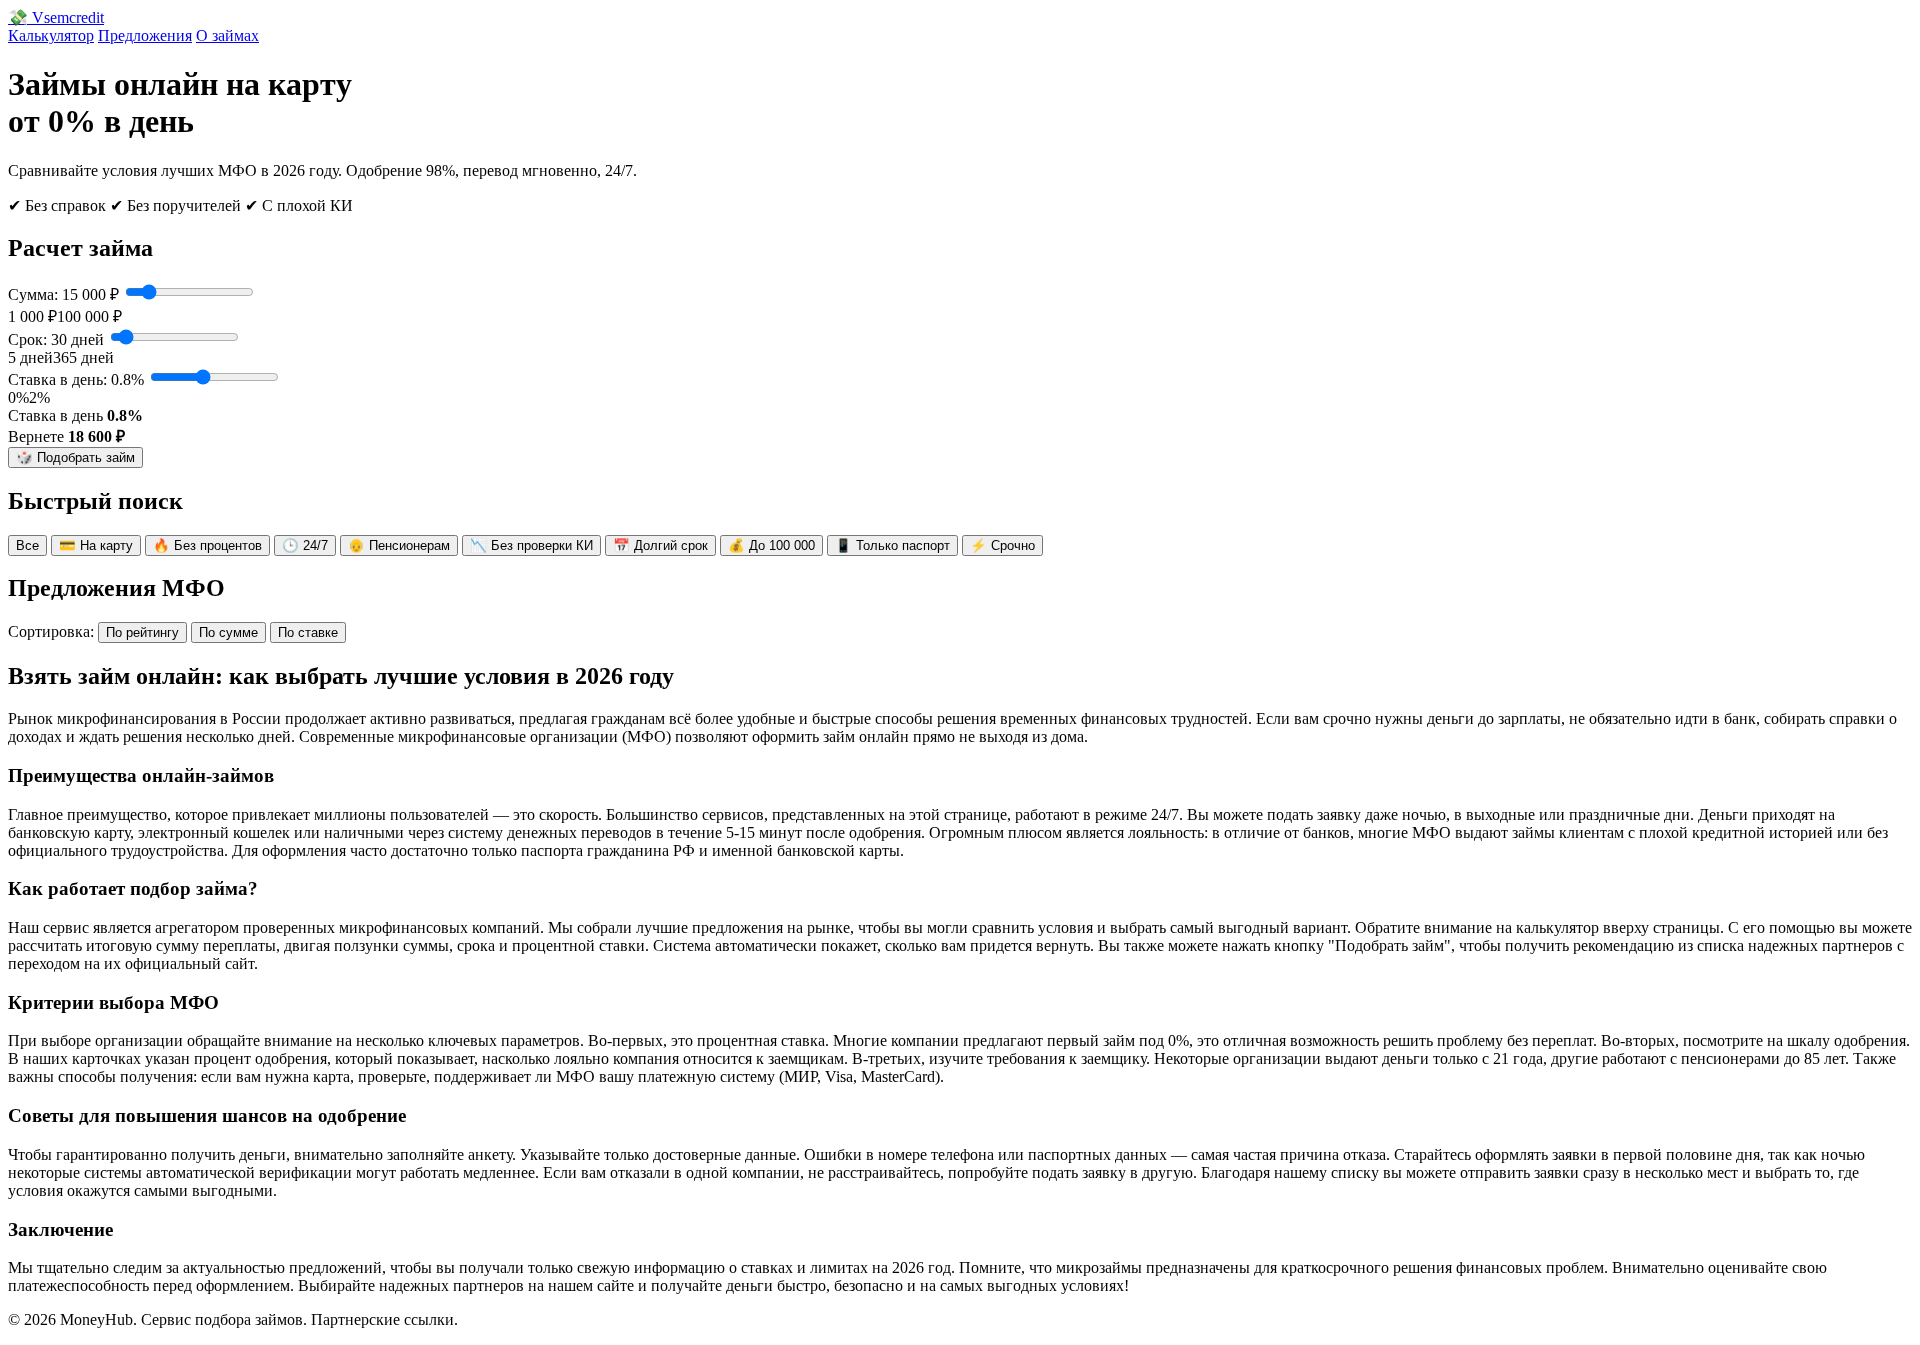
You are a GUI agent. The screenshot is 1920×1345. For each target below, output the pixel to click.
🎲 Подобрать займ (75, 457)
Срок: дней (56, 339)
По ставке (308, 632)
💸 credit (56, 17)
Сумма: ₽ (63, 294)
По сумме (228, 632)
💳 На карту (96, 545)
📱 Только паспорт (892, 545)
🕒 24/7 (305, 545)
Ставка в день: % (76, 379)
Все (27, 545)
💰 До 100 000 (771, 545)
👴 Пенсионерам (399, 545)
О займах (227, 35)
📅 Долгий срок (660, 545)
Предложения (145, 35)
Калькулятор (51, 35)
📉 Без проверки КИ (531, 545)
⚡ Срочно (1002, 545)
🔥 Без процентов (207, 545)
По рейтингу (142, 632)
